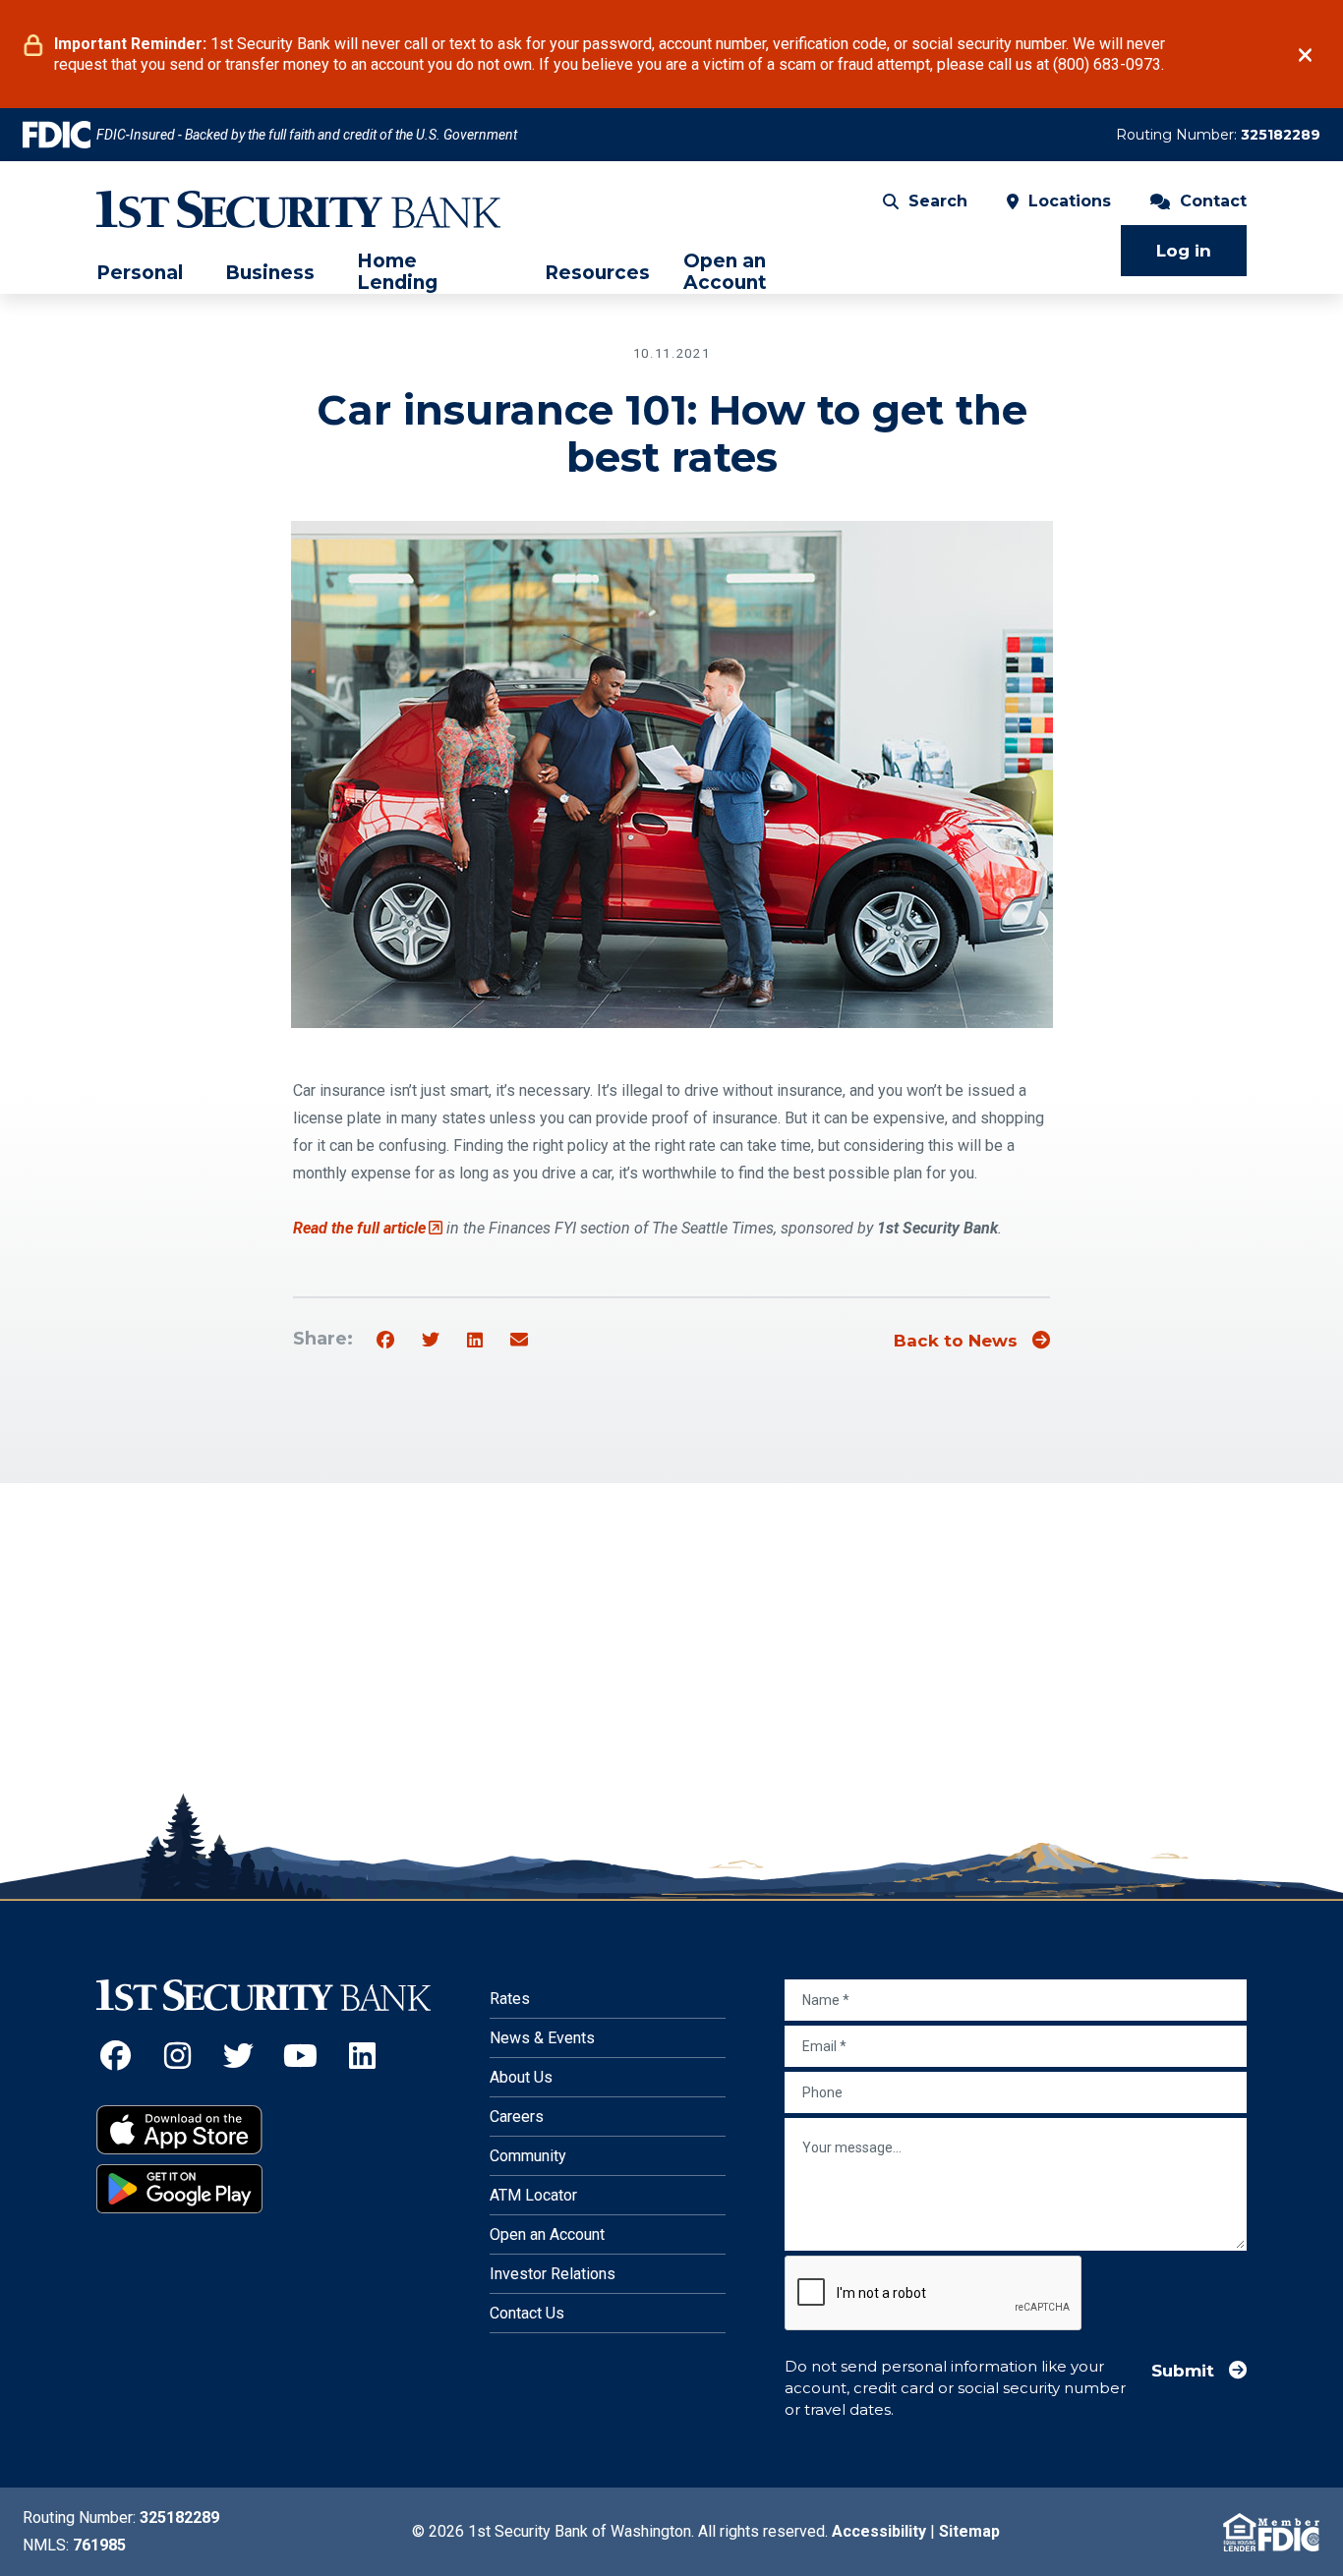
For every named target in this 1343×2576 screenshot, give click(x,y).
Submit (1183, 2370)
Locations (1070, 201)
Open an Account (547, 2234)
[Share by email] (519, 1341)
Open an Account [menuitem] (725, 272)
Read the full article (368, 1228)
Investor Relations (553, 2274)
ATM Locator (533, 2195)
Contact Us (527, 2313)
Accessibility (879, 2531)
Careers (517, 2117)
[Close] (1305, 55)
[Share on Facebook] (385, 1341)
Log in (1184, 251)
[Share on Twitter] (431, 1341)
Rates (510, 1999)
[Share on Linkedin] (475, 1341)
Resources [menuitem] (597, 273)
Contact (1213, 201)
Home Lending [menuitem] (397, 272)
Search (938, 201)
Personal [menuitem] (140, 273)
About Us (521, 2077)
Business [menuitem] (270, 273)
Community (528, 2156)
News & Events (542, 2038)
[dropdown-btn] (192, 273)
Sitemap (969, 2531)
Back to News (956, 1340)
